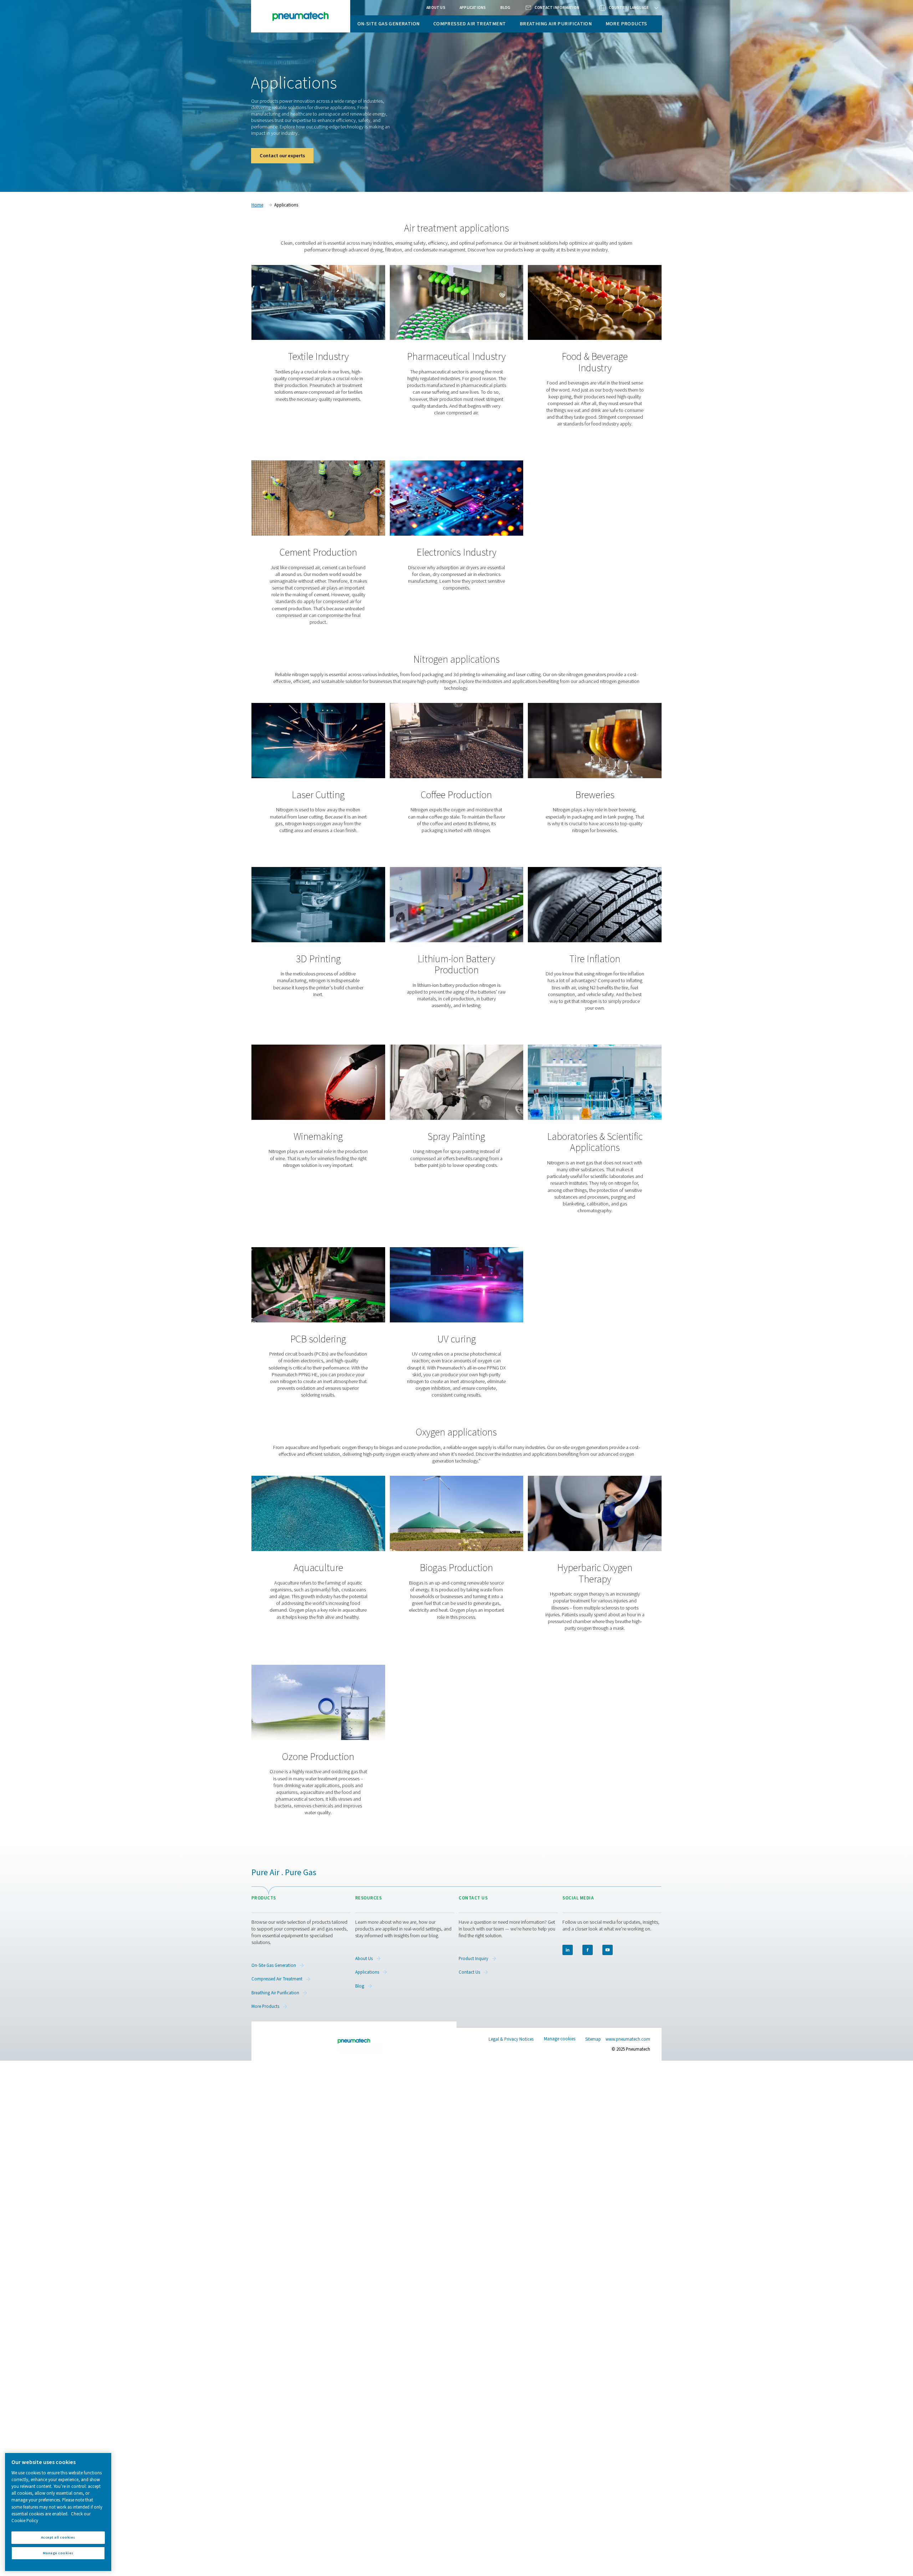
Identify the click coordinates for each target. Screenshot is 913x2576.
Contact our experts (282, 156)
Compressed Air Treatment (470, 24)
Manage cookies (560, 2039)
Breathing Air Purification (556, 24)
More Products (626, 24)
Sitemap (593, 2039)
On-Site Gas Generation (389, 24)
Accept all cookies (58, 2537)
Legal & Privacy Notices (511, 2039)
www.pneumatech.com (628, 2039)
